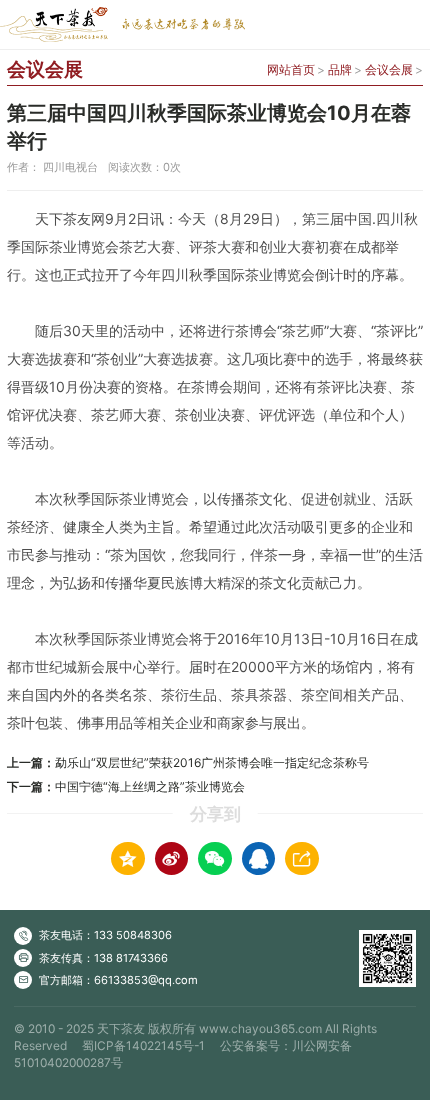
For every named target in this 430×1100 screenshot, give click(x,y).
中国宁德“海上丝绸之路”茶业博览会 (150, 786)
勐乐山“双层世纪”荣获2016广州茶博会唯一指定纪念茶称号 (212, 762)
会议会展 (389, 69)
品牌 (340, 69)
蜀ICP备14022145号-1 (143, 1045)
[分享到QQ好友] (259, 859)
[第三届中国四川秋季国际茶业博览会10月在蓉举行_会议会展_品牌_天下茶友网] (122, 24)
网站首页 (291, 69)
